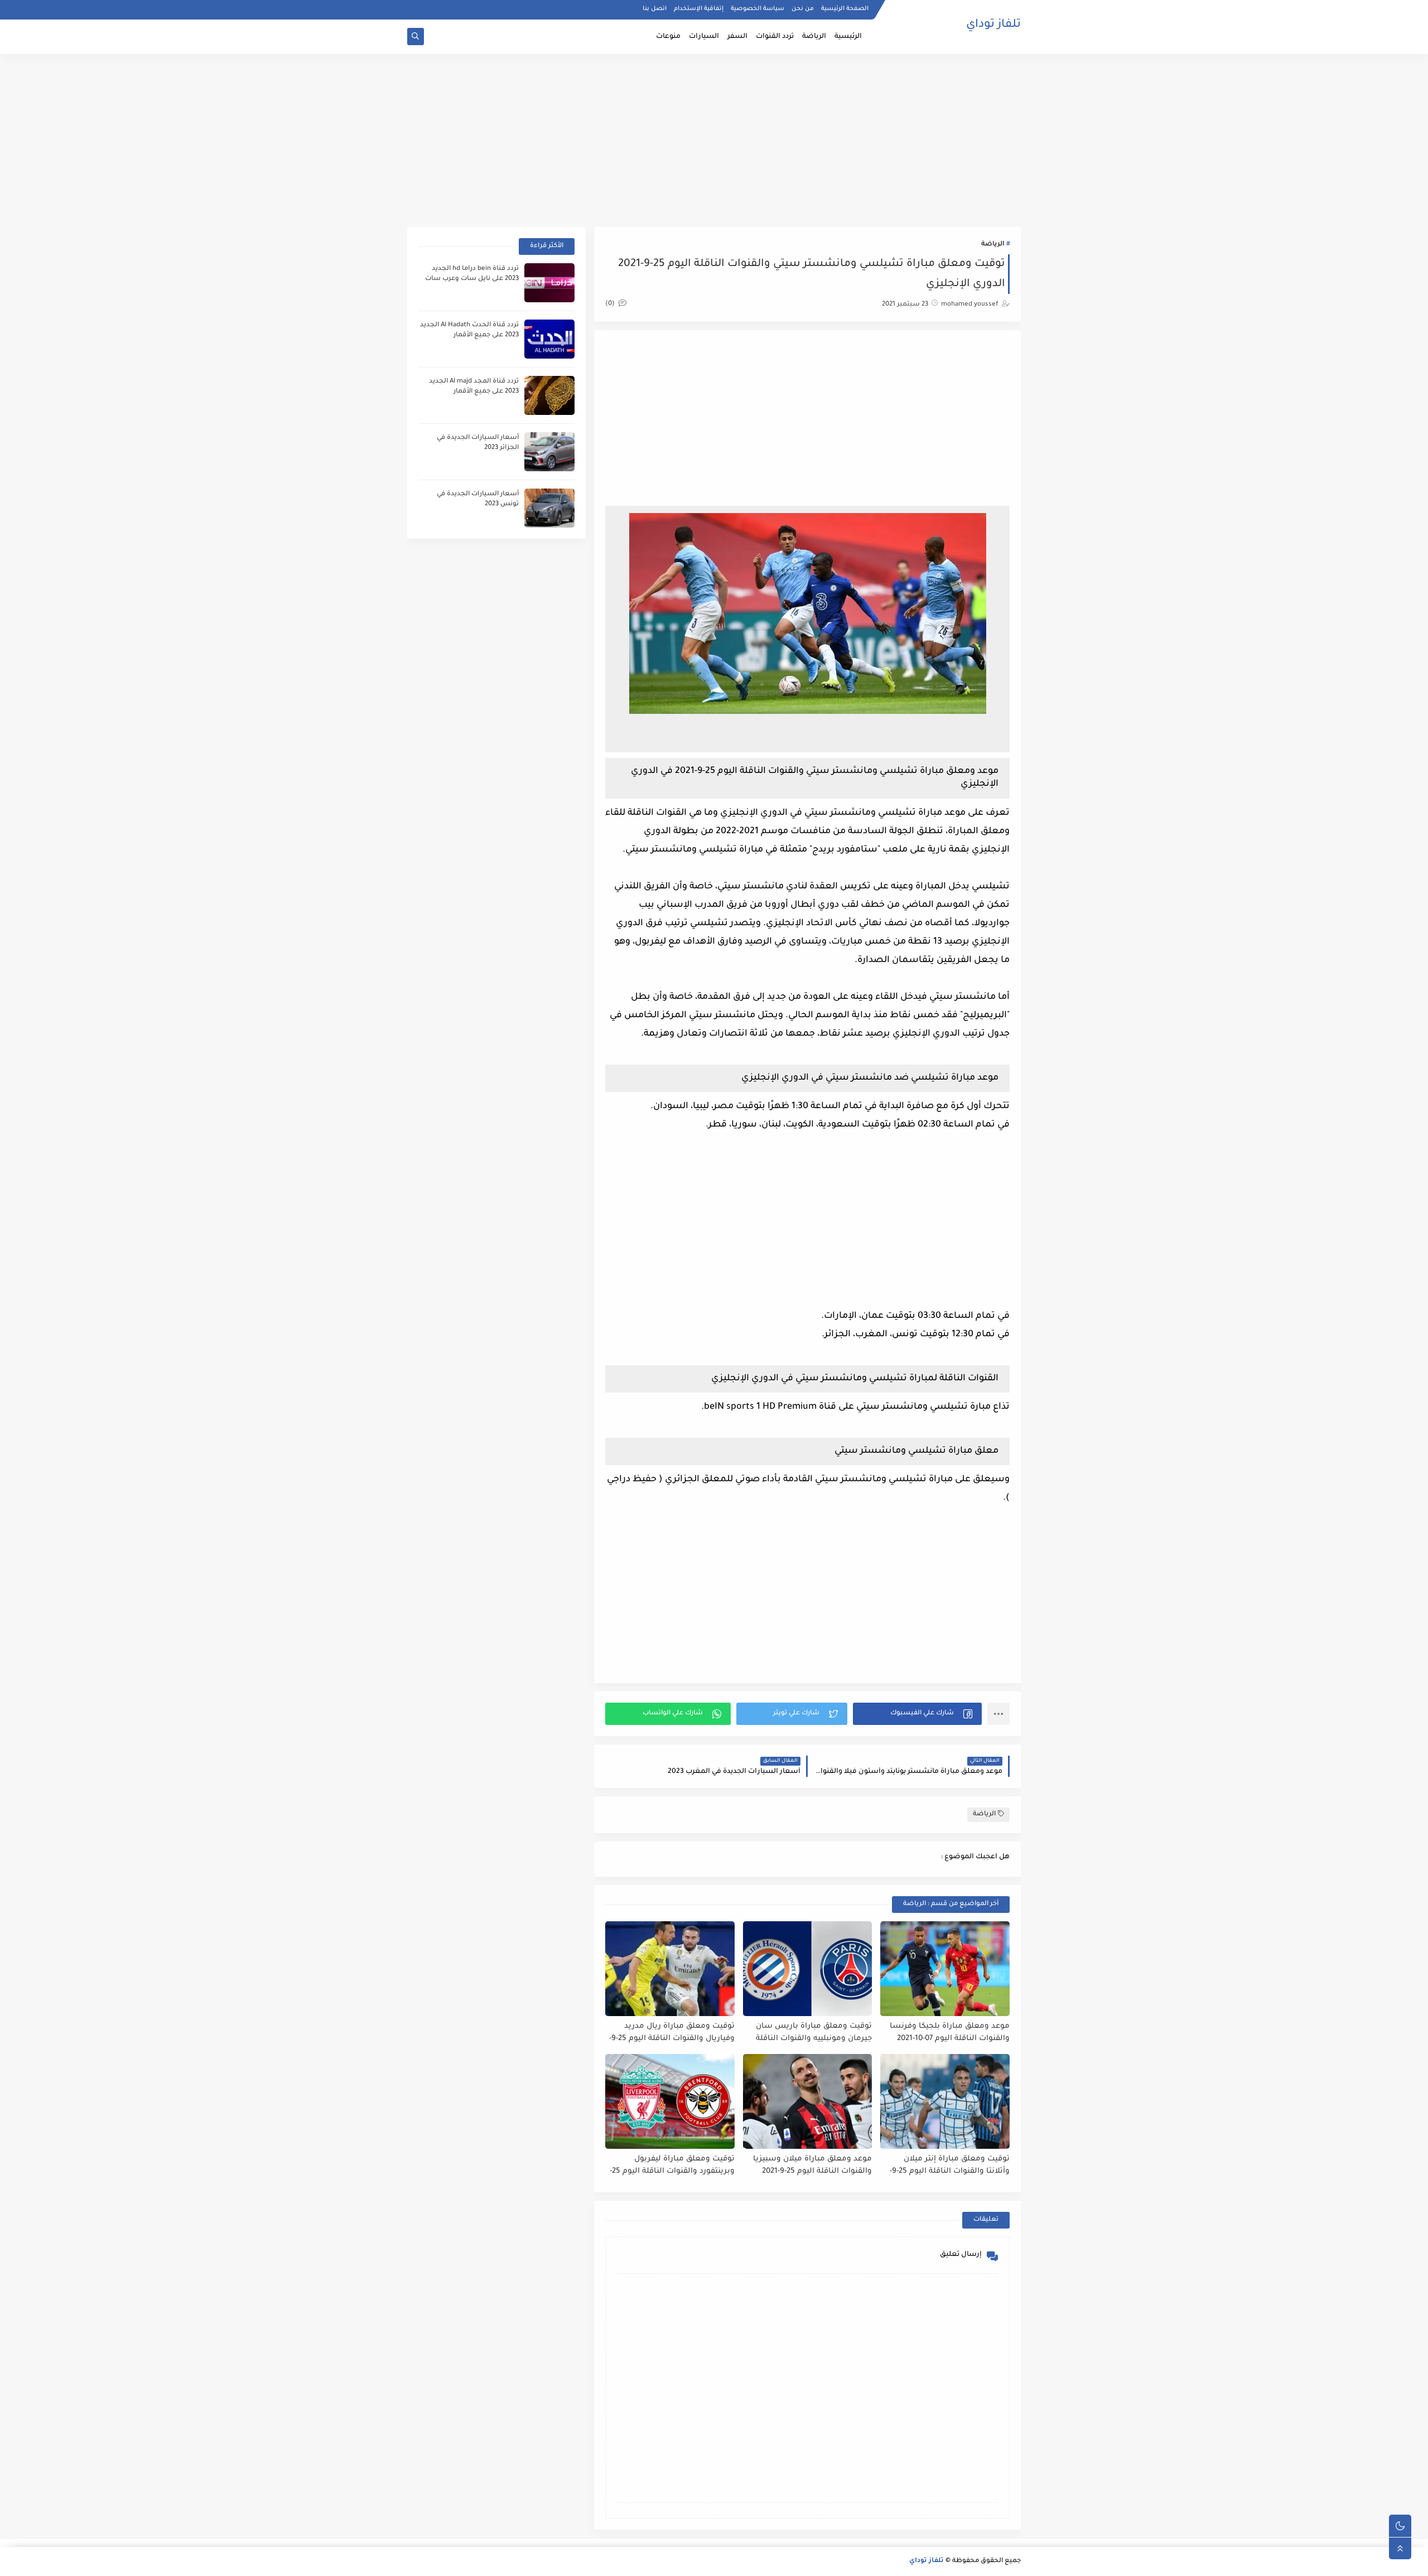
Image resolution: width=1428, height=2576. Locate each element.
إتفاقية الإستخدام (699, 9)
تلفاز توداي (993, 25)
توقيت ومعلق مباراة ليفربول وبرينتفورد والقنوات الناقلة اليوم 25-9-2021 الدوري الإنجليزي (672, 2166)
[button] (917, 1714)
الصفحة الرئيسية (845, 9)
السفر (737, 37)
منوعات (668, 37)
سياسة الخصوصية (758, 9)
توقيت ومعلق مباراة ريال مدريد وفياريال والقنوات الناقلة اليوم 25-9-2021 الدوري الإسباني (672, 2033)
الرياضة (814, 37)
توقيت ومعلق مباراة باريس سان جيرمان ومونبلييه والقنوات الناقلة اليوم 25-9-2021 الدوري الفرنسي (814, 2033)
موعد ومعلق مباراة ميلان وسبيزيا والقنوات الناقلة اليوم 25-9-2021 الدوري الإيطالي (812, 2166)
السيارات (704, 37)
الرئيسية (848, 37)
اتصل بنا (655, 9)
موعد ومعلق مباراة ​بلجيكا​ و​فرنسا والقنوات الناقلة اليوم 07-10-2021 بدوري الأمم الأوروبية (950, 2033)
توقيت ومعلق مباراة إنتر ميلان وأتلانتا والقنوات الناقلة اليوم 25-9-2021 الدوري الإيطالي (950, 2166)
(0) (611, 304)
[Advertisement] (714, 141)
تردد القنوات (775, 37)
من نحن (803, 9)
